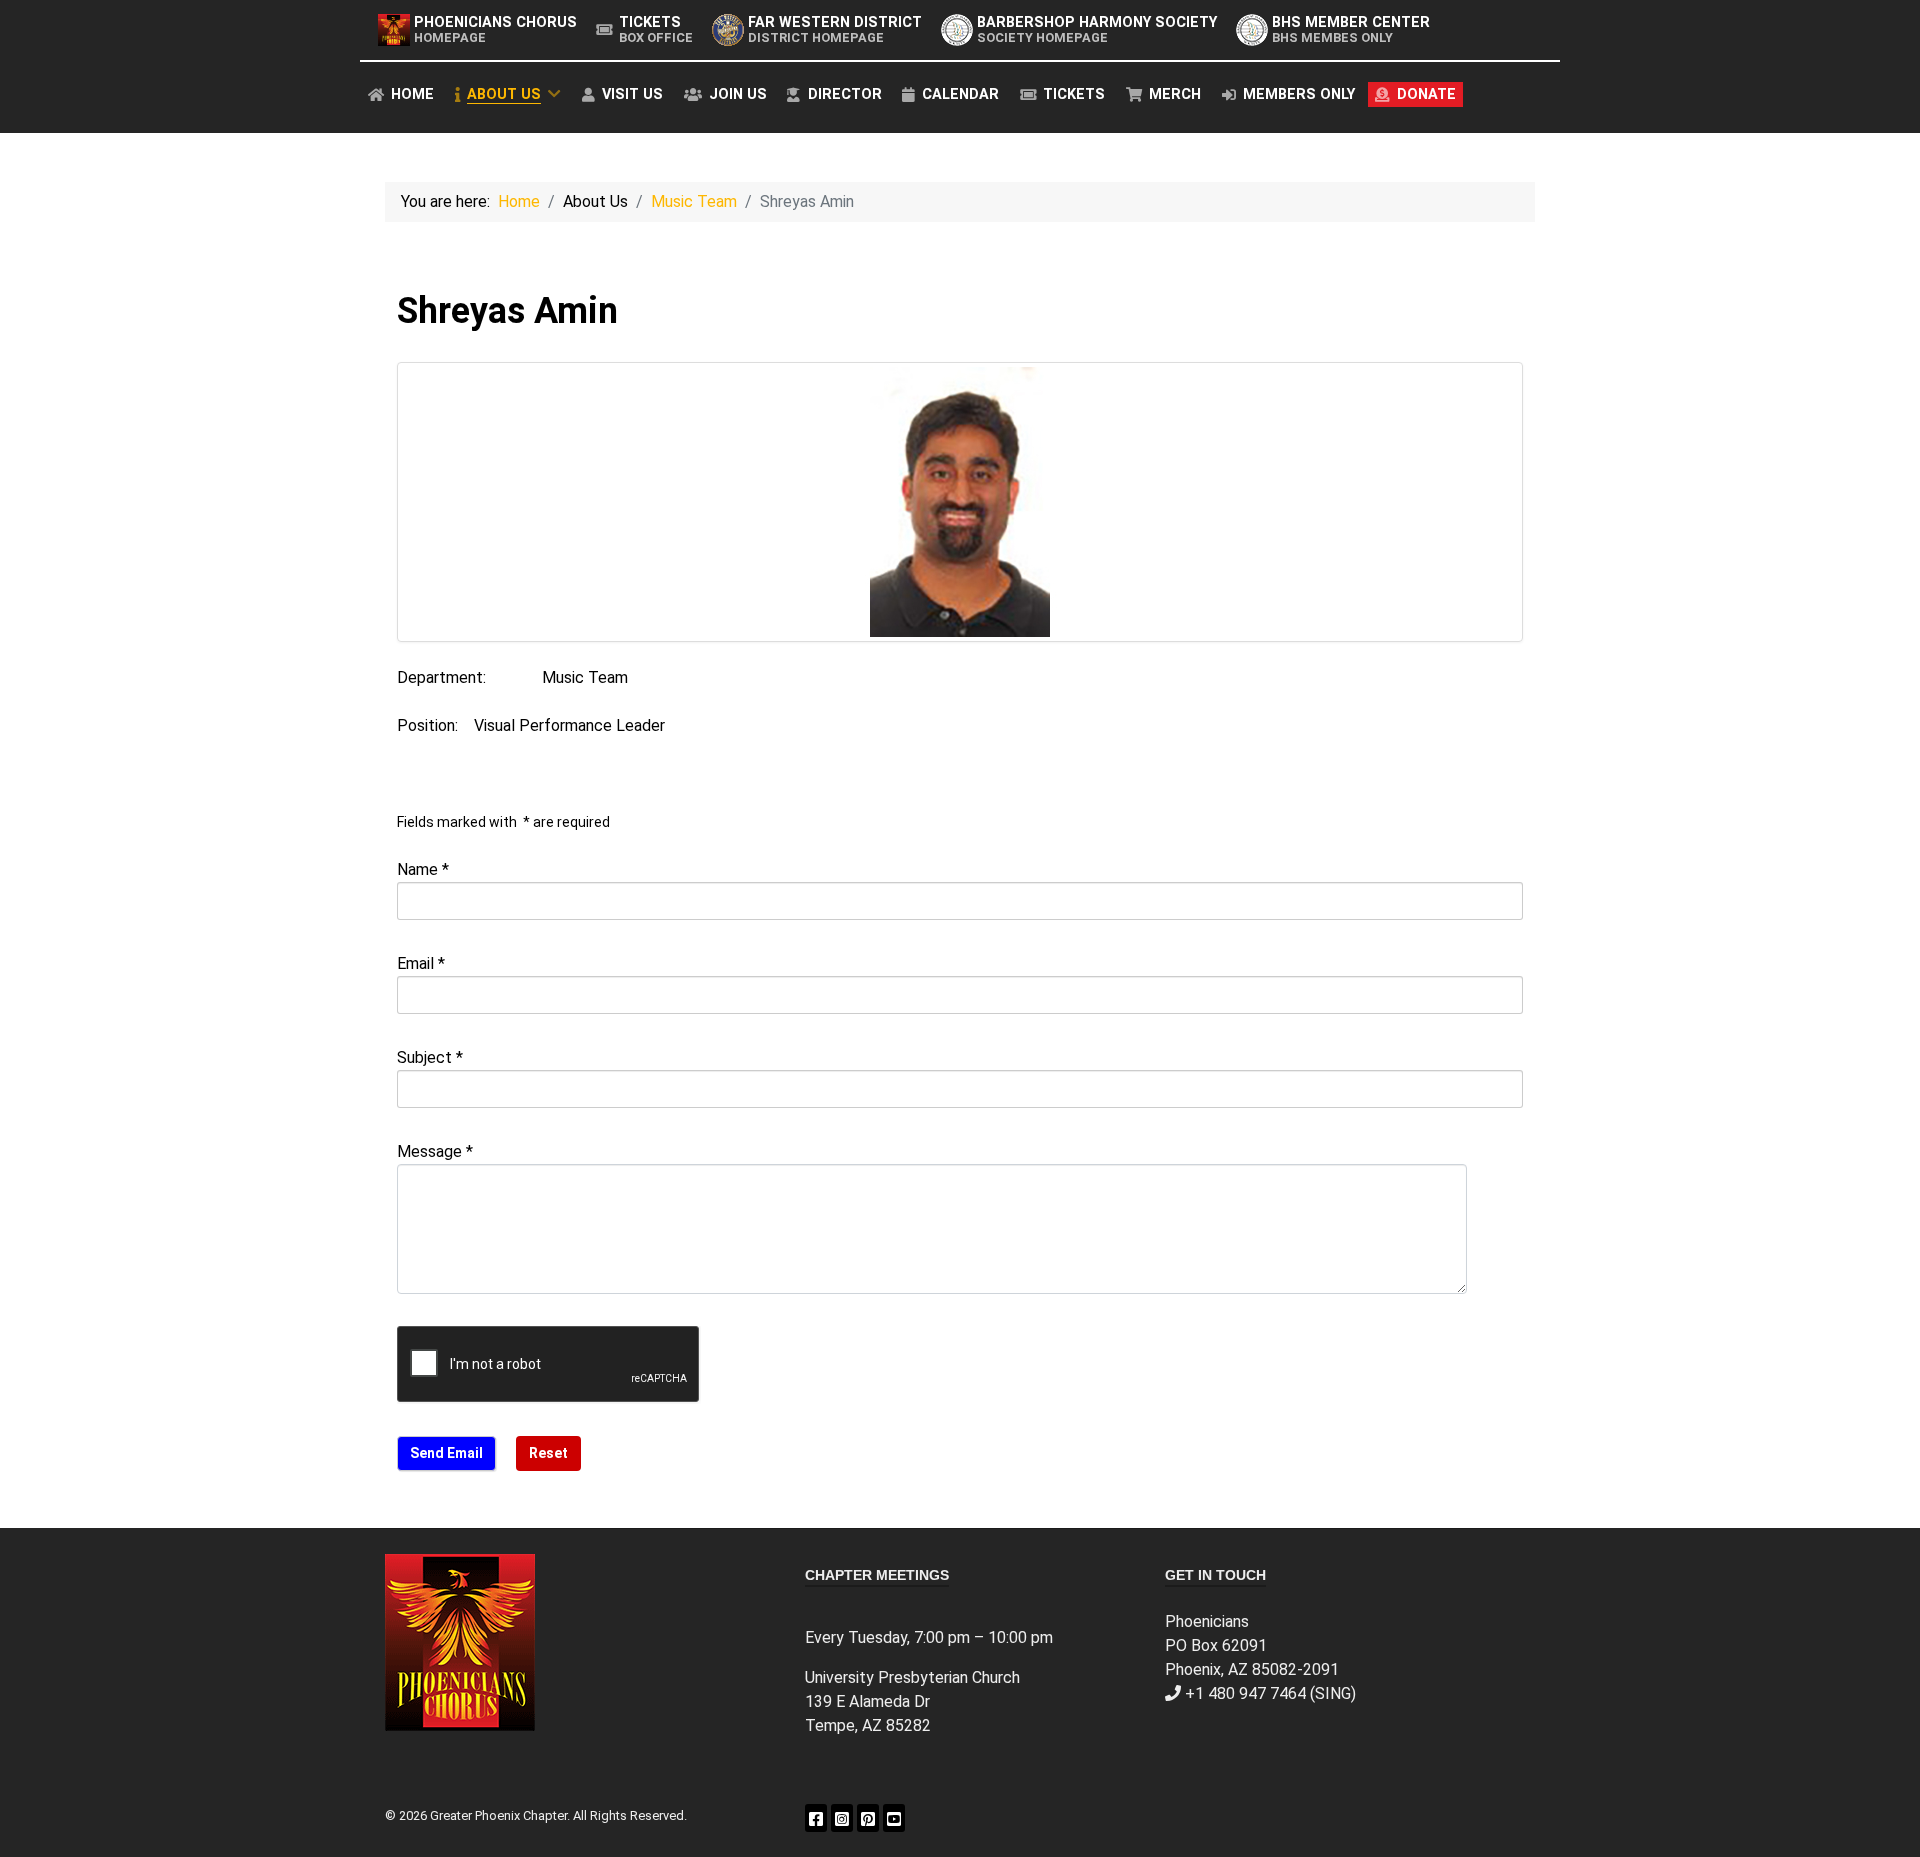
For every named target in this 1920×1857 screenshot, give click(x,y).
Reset (548, 1453)
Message (435, 1151)
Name (423, 869)
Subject (430, 1057)
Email (421, 963)
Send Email (446, 1453)
